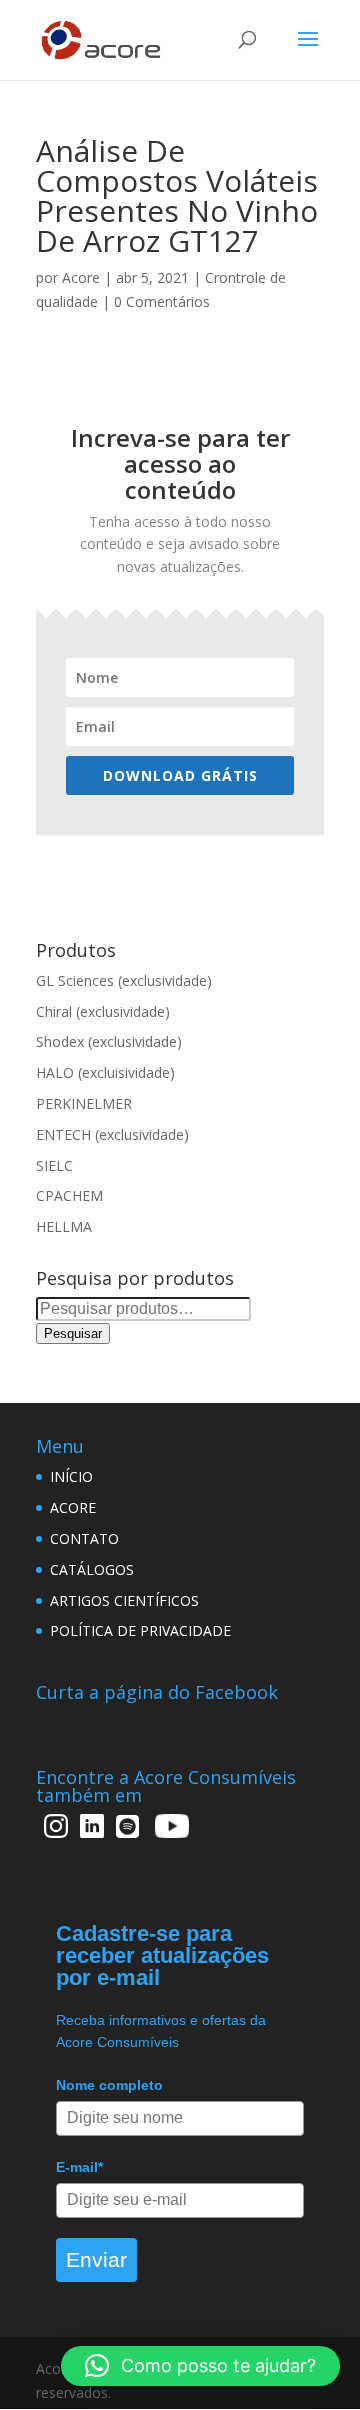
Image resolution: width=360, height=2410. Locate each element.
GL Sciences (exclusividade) (124, 980)
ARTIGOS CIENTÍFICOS (124, 1600)
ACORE (73, 1507)
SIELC (54, 1165)
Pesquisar (73, 1333)
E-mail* (79, 2167)
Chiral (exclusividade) (103, 1011)
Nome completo (109, 2085)
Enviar (96, 2259)
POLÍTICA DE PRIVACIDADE (140, 1630)
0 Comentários (162, 301)
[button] (200, 2366)
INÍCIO (71, 1476)
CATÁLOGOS (92, 1569)
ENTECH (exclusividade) (112, 1134)
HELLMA (64, 1226)
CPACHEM (69, 1195)
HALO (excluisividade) (105, 1072)
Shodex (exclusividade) (109, 1041)
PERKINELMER (84, 1103)
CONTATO (84, 1538)
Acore (81, 277)
